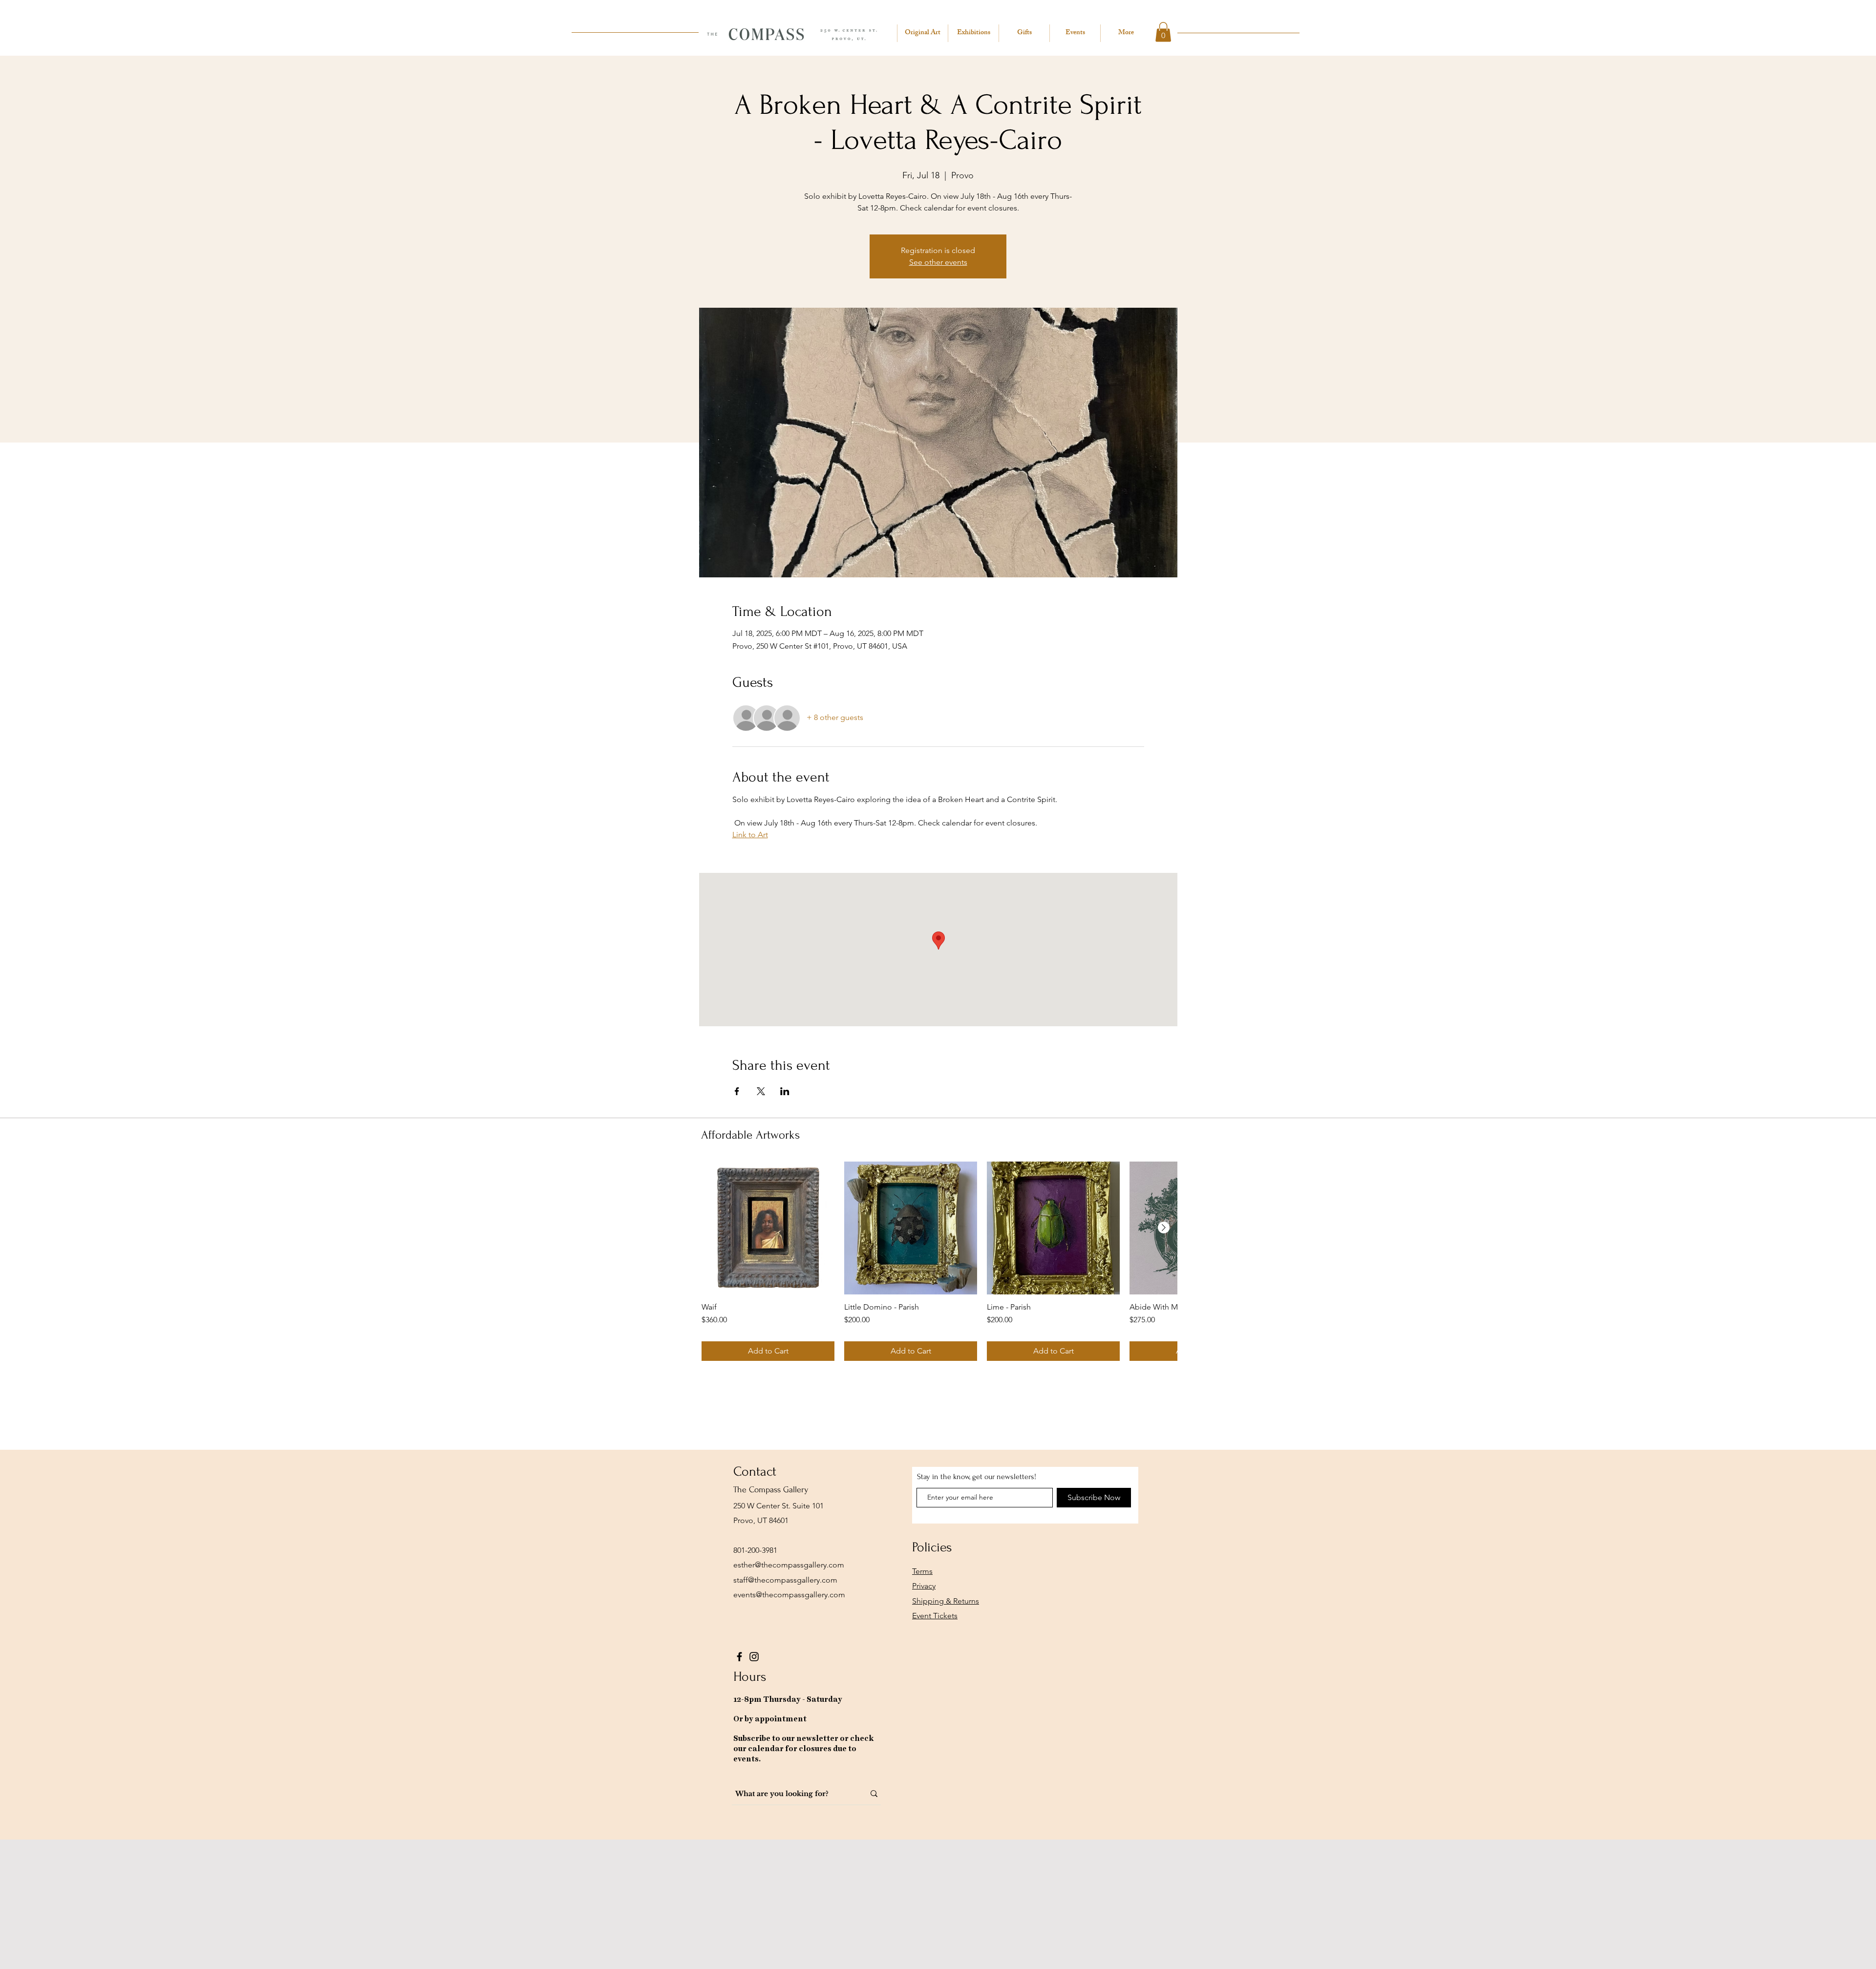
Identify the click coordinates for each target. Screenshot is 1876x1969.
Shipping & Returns (946, 1601)
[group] (939, 1261)
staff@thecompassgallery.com (785, 1580)
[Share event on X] (761, 1091)
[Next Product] (1164, 1228)
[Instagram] (754, 1657)
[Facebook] (739, 1657)
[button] (1163, 32)
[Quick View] (768, 1228)
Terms (922, 1571)
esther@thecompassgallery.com (789, 1565)
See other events (938, 262)
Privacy (924, 1586)
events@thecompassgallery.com (789, 1595)
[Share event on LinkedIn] (785, 1091)
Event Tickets (935, 1616)
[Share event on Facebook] (737, 1091)
